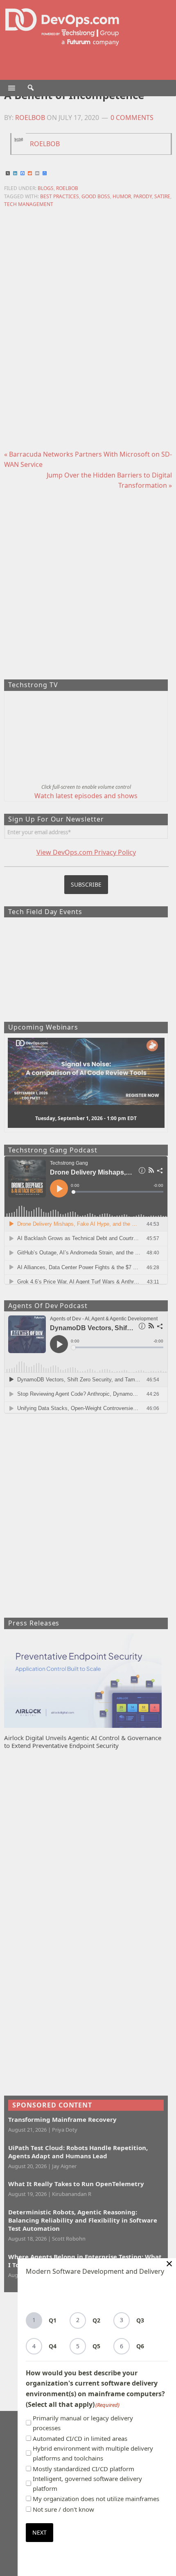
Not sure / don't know (63, 2509)
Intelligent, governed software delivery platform (87, 2483)
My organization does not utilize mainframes (96, 2499)
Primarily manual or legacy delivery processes (83, 2423)
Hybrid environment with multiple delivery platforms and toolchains (93, 2453)
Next (39, 2532)
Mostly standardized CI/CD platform (83, 2469)
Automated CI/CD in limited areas (80, 2438)
